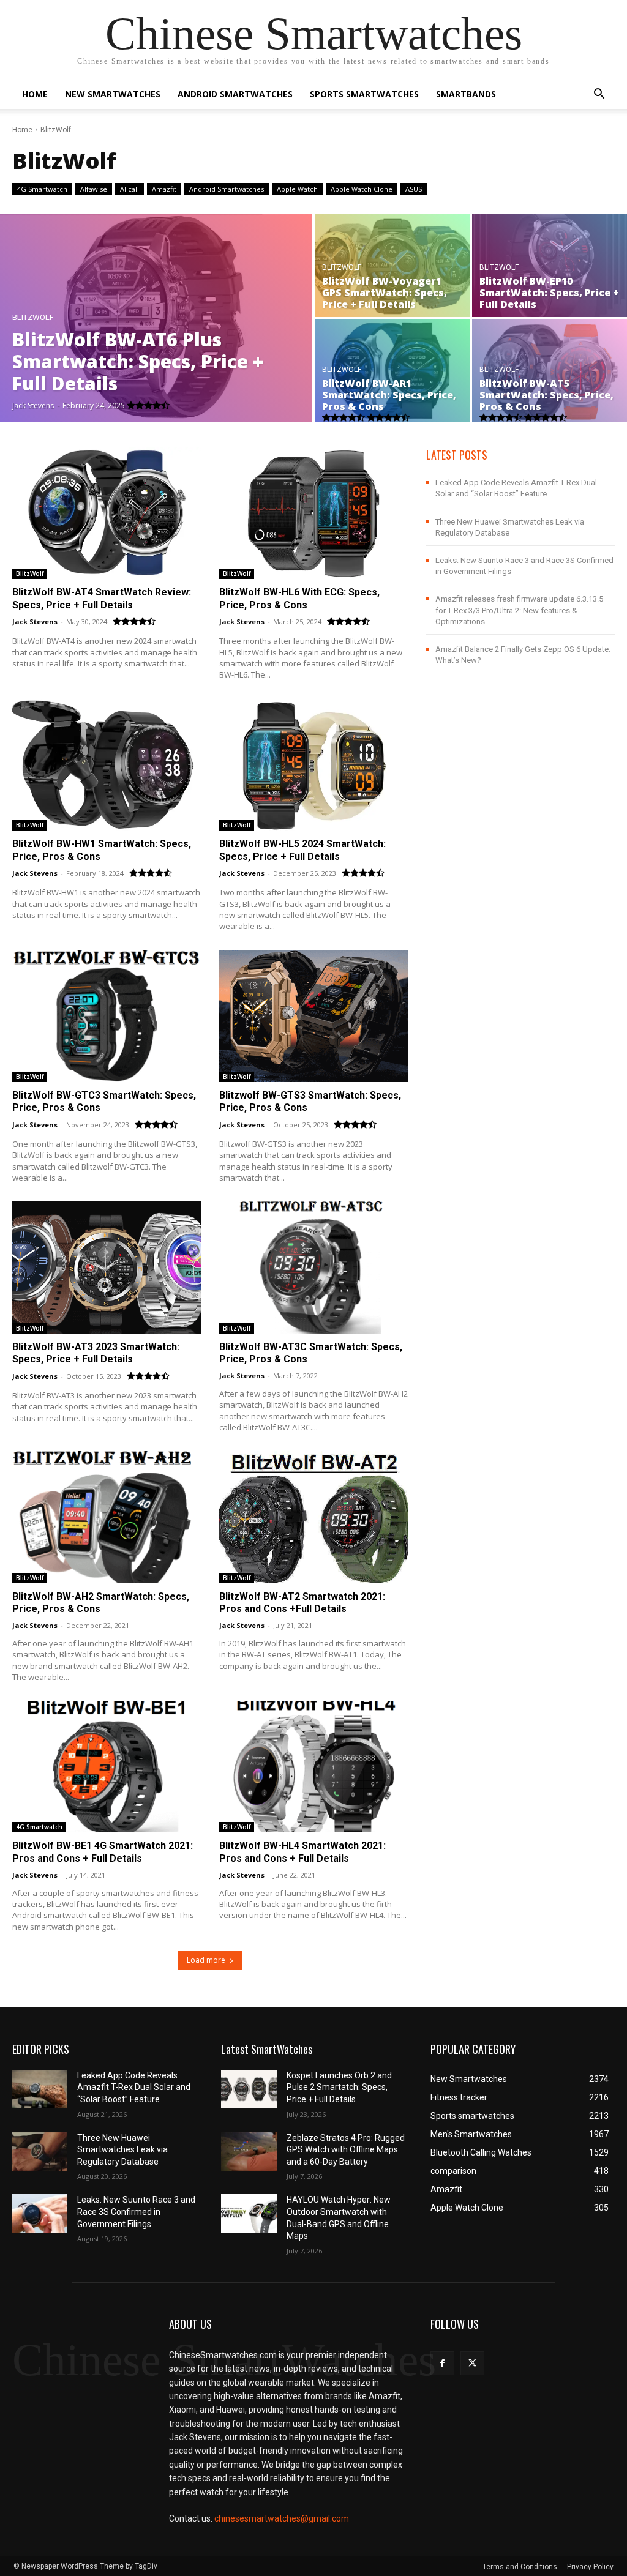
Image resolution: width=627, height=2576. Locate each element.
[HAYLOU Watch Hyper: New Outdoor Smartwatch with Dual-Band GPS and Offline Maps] (249, 2213)
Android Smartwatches (235, 94)
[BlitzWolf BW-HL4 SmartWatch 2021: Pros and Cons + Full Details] (313, 1767)
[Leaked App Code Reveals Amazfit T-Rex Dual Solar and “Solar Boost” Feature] (40, 2089)
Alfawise (94, 189)
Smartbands (466, 94)
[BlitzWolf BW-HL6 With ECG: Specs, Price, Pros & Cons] (313, 513)
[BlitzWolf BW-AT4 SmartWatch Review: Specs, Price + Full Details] (107, 513)
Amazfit (164, 189)
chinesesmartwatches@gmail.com (282, 2518)
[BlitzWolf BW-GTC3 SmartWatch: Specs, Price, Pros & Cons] (107, 1016)
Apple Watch (297, 189)
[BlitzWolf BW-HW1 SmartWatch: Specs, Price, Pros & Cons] (107, 764)
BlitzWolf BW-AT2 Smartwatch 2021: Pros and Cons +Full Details (302, 1603)
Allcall (130, 189)
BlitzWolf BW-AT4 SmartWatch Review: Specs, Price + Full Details (102, 599)
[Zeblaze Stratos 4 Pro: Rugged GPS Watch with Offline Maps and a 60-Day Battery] (249, 2152)
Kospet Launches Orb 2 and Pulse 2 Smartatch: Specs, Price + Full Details (339, 2087)
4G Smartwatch (42, 189)
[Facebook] (442, 2363)
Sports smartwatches (364, 94)
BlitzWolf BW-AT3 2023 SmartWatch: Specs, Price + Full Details (96, 1353)
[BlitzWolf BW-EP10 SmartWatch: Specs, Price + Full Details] (550, 266)
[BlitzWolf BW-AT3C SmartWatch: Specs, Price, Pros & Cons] (313, 1267)
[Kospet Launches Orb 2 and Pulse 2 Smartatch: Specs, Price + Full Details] (249, 2089)
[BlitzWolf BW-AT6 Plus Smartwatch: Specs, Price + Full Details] (156, 318)
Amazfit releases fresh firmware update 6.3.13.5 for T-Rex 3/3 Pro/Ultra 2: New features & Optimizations (519, 610)
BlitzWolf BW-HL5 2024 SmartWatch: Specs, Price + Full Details (302, 850)
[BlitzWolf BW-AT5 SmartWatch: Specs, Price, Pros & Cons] (550, 371)
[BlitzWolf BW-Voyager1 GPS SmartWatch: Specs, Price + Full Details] (392, 266)
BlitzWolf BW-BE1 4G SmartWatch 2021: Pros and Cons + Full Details (103, 1852)
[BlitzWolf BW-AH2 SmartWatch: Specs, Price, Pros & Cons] (107, 1517)
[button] (599, 95)
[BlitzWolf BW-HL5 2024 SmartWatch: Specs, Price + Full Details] (313, 764)
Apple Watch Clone (362, 189)
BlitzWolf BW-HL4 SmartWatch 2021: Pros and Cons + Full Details (302, 1852)
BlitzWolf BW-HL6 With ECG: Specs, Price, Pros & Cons (299, 599)
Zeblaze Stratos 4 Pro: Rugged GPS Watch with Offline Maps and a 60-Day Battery (346, 2150)
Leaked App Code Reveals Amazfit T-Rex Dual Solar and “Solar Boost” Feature (134, 2087)
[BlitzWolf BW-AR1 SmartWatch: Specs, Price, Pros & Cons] (392, 371)
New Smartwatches (113, 94)
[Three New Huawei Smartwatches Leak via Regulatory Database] (40, 2152)
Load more (206, 1960)
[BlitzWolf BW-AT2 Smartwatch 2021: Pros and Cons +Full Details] (313, 1517)
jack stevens (35, 622)
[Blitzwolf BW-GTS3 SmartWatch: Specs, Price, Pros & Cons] (313, 1016)
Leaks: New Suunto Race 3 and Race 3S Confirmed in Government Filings (136, 2212)
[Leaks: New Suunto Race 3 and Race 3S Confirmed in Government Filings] (40, 2213)
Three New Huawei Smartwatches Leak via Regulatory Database (122, 2150)
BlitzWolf (33, 317)
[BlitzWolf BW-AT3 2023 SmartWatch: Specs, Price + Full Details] (107, 1267)
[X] (472, 2363)
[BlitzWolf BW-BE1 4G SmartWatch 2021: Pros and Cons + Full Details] (107, 1767)
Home (35, 94)
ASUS (414, 189)
